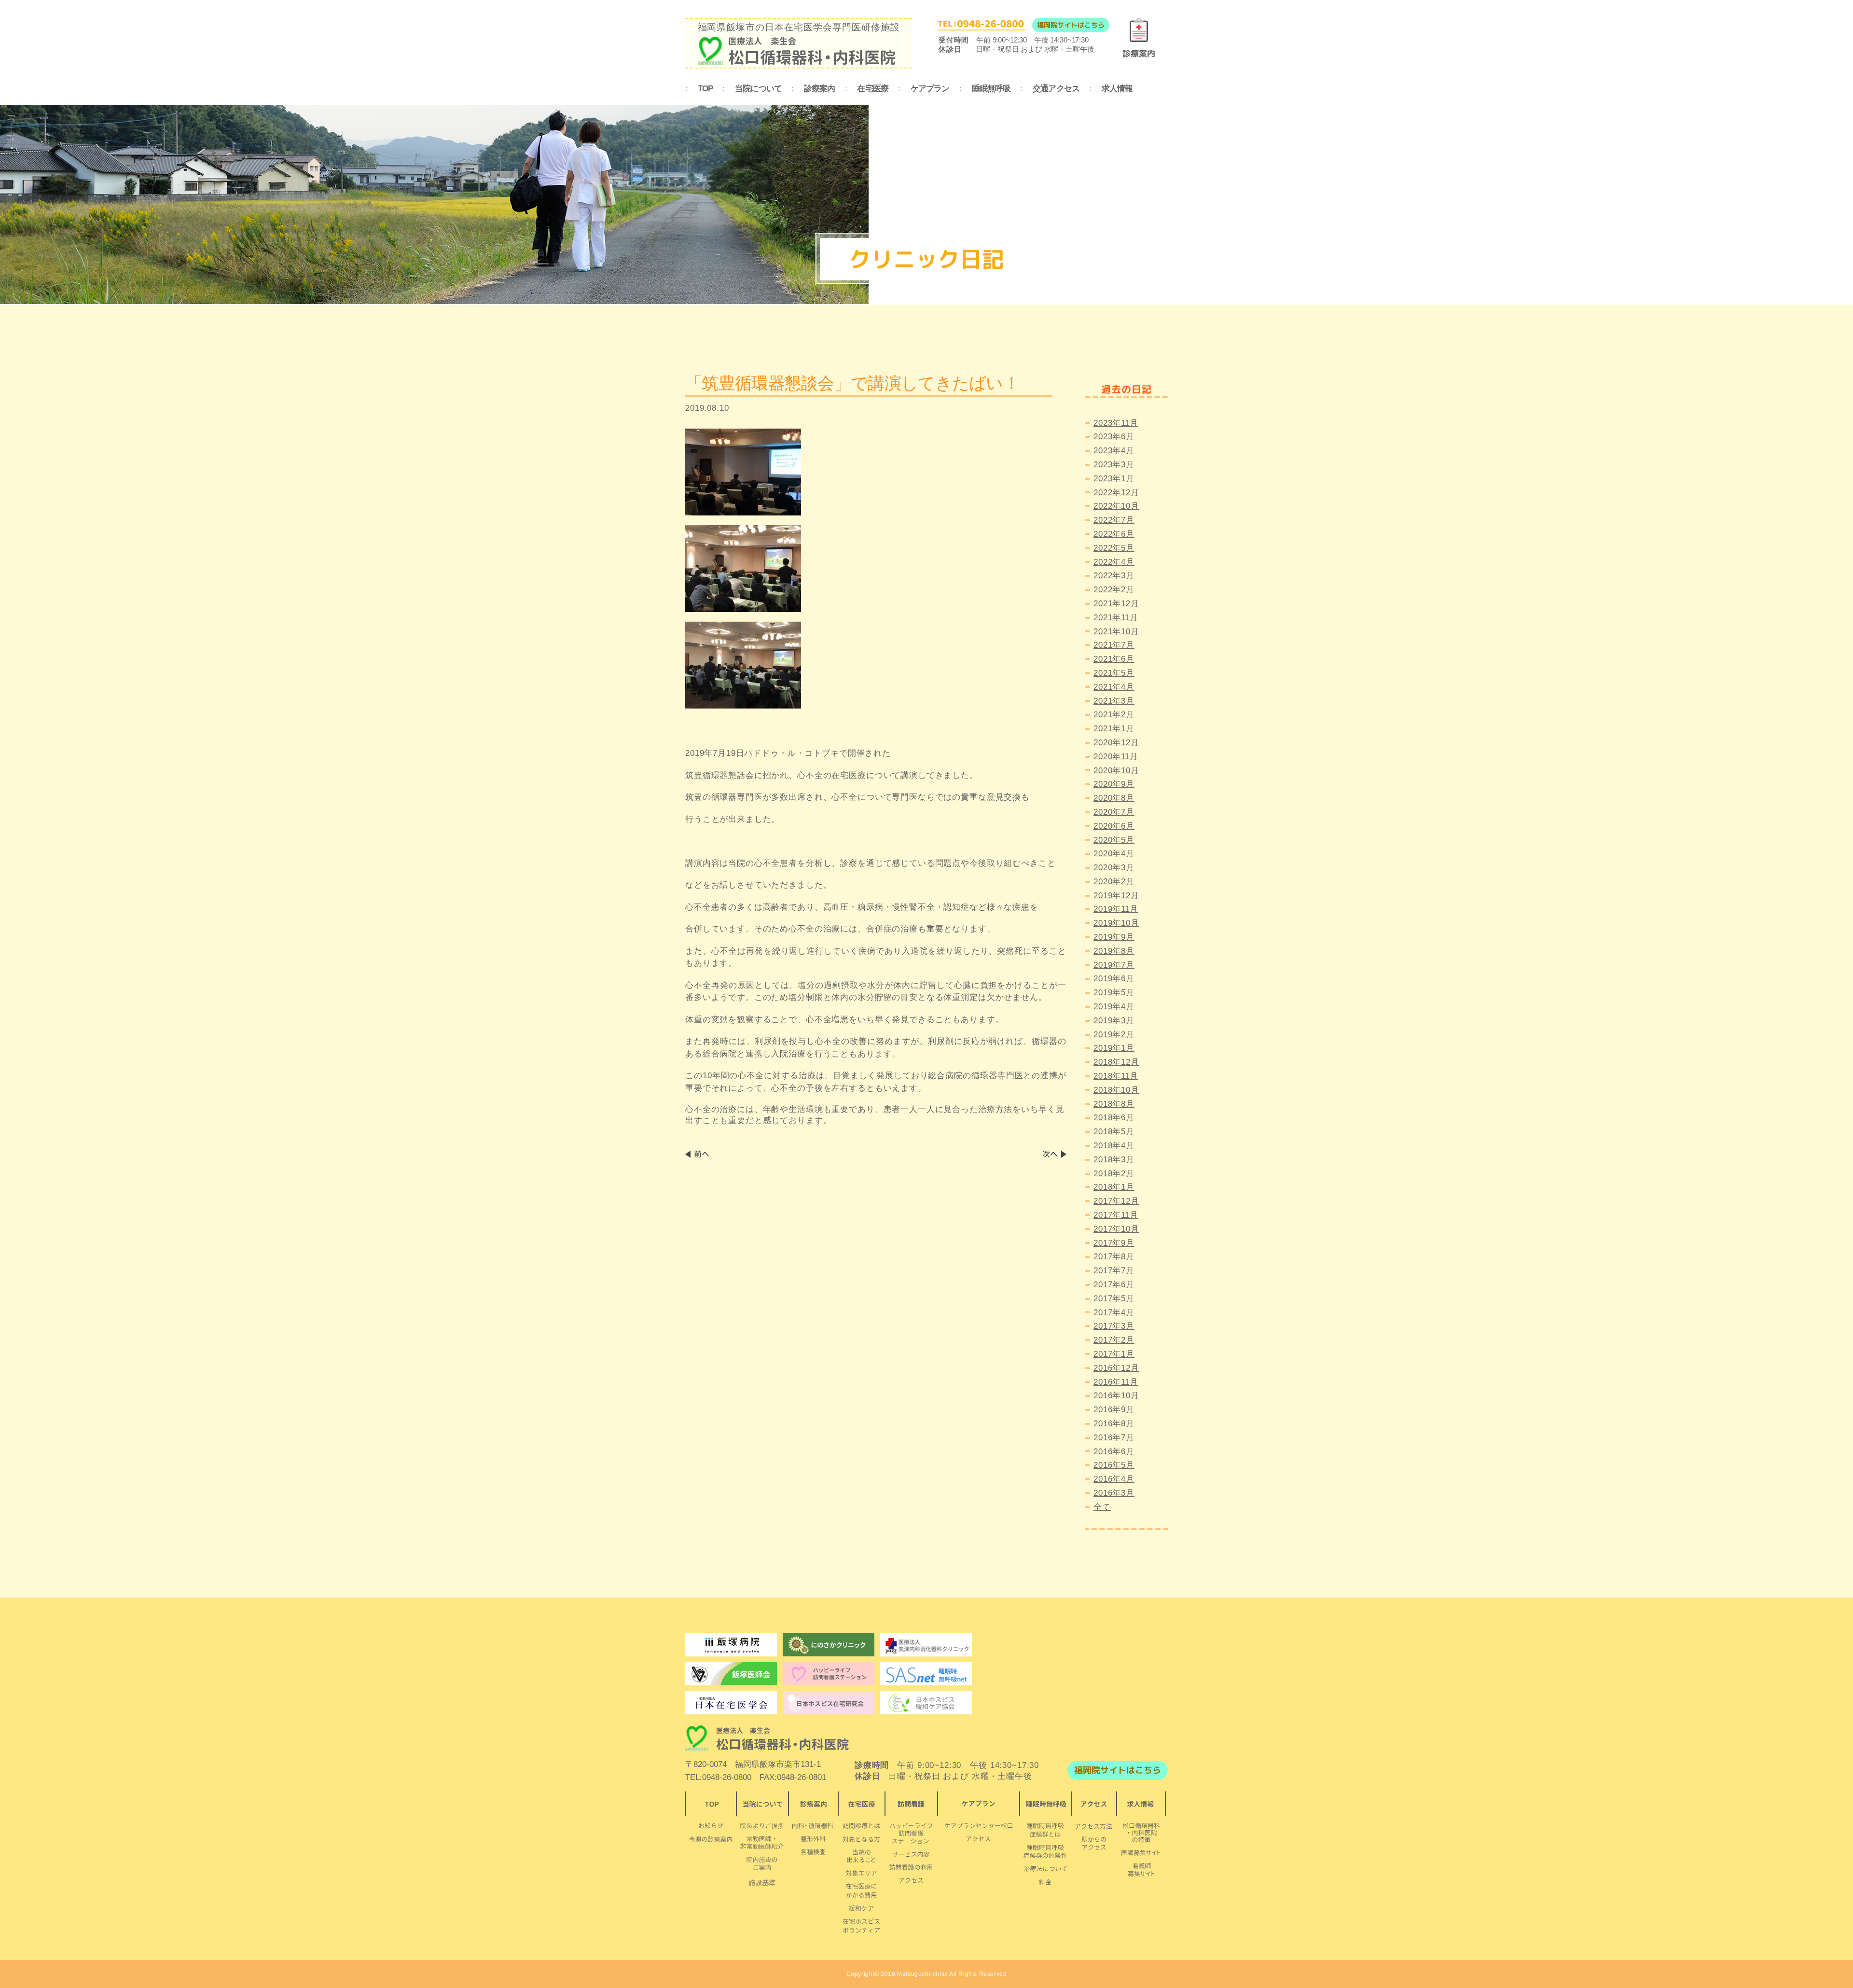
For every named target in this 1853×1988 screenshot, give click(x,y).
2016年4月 (1114, 1479)
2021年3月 (1114, 701)
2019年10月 (1116, 923)
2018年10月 (1116, 1090)
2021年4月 (1114, 687)
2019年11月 (1116, 909)
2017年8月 (1114, 1257)
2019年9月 (1114, 937)
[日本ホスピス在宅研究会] (731, 1703)
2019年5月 (1114, 993)
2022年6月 (1114, 534)
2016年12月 (1116, 1368)
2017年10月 (1116, 1229)
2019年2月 (1114, 1035)
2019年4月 (1114, 1007)
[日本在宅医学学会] (829, 1703)
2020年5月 (1114, 840)
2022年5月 (1114, 548)
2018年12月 (1116, 1062)
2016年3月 (1114, 1493)
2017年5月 (1114, 1299)
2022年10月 (1116, 506)
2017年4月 (1114, 1313)
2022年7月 (1114, 520)
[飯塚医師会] (731, 1674)
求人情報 (1117, 89)
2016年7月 (1114, 1438)
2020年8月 (1114, 798)
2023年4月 (1114, 451)
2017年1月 (1114, 1354)
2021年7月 (1114, 645)
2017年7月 (1114, 1271)
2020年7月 (1114, 812)
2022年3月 (1114, 576)
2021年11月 (1116, 618)
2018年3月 (1114, 1160)
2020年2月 (1114, 882)
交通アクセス (1056, 89)
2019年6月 (1114, 979)
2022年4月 (1114, 562)
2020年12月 (1116, 743)
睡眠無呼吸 (991, 89)
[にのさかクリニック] (829, 1645)
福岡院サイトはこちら (1071, 25)
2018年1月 (1114, 1187)
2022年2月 (1114, 590)
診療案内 (820, 89)
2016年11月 (1116, 1382)
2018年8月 (1114, 1104)
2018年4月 (1114, 1146)
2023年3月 (1114, 465)
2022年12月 (1116, 493)
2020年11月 (1116, 757)
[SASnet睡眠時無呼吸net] (926, 1674)
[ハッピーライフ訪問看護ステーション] (829, 1674)
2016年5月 (1114, 1465)
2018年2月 (1114, 1174)
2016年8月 (1114, 1424)
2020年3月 (1114, 868)
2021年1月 (1114, 729)
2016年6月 (1114, 1452)
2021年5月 (1114, 673)
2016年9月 (1114, 1410)
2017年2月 (1114, 1340)
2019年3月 (1114, 1021)
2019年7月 (1114, 965)
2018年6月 (1114, 1118)
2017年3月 (1114, 1326)
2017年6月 (1114, 1285)
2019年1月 (1114, 1048)
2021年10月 (1116, 632)
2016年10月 (1116, 1396)
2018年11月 (1116, 1076)
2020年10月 (1116, 771)
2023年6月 (1114, 437)
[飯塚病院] (731, 1645)
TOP (705, 89)
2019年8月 (1114, 951)
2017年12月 (1116, 1201)
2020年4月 (1114, 854)
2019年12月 (1116, 896)
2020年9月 (1114, 784)
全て (1102, 1507)
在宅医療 (873, 89)
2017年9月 (1114, 1243)
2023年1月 (1114, 479)
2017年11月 (1116, 1215)
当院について (758, 89)
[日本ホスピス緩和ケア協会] (926, 1703)
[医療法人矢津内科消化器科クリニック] (926, 1645)
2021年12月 (1116, 604)
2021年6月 (1114, 659)
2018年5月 (1114, 1132)
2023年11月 (1116, 423)
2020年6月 (1114, 826)
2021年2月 (1114, 715)
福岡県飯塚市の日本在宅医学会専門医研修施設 (799, 27)
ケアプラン (930, 89)
